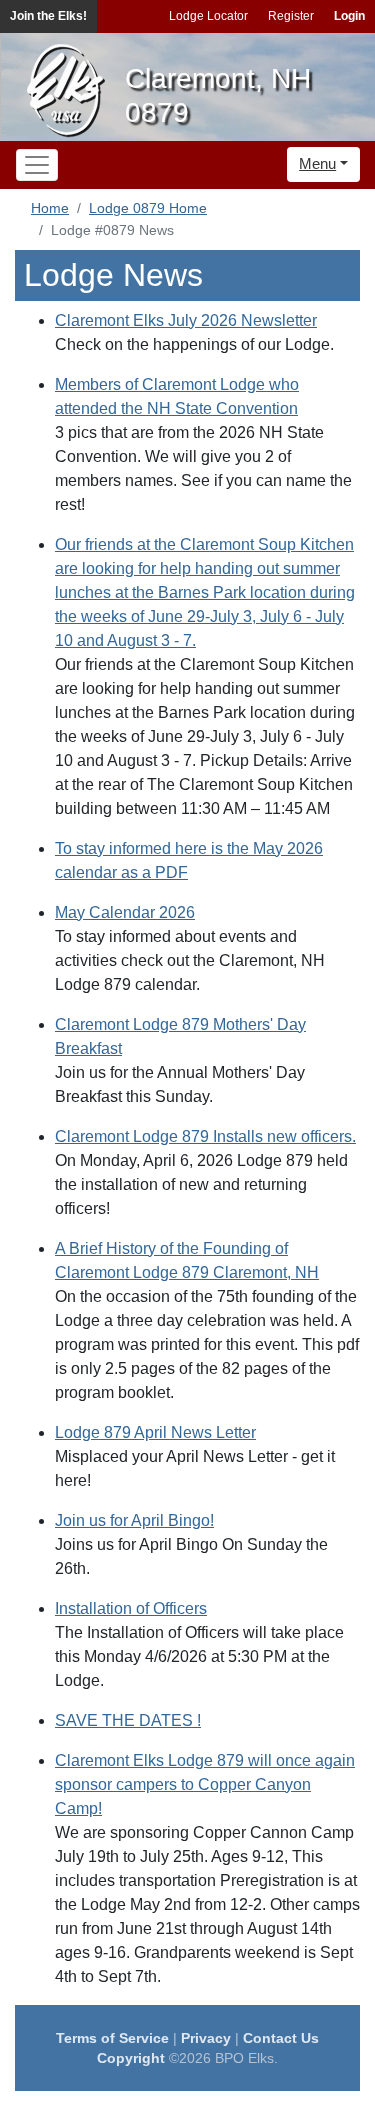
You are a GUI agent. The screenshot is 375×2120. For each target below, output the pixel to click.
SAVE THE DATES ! (128, 1720)
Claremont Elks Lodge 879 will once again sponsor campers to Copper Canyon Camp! (205, 1784)
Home (50, 208)
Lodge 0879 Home (148, 208)
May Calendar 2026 (125, 912)
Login (349, 16)
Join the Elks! (48, 16)
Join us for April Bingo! (134, 1520)
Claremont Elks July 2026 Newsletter (186, 320)
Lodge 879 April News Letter (155, 1432)
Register (291, 16)
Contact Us (281, 2038)
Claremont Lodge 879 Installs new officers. (205, 1136)
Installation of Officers (131, 1608)
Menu (317, 163)
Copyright (131, 2058)
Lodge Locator (208, 16)
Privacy (206, 2038)
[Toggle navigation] (37, 165)
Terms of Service (112, 2038)
